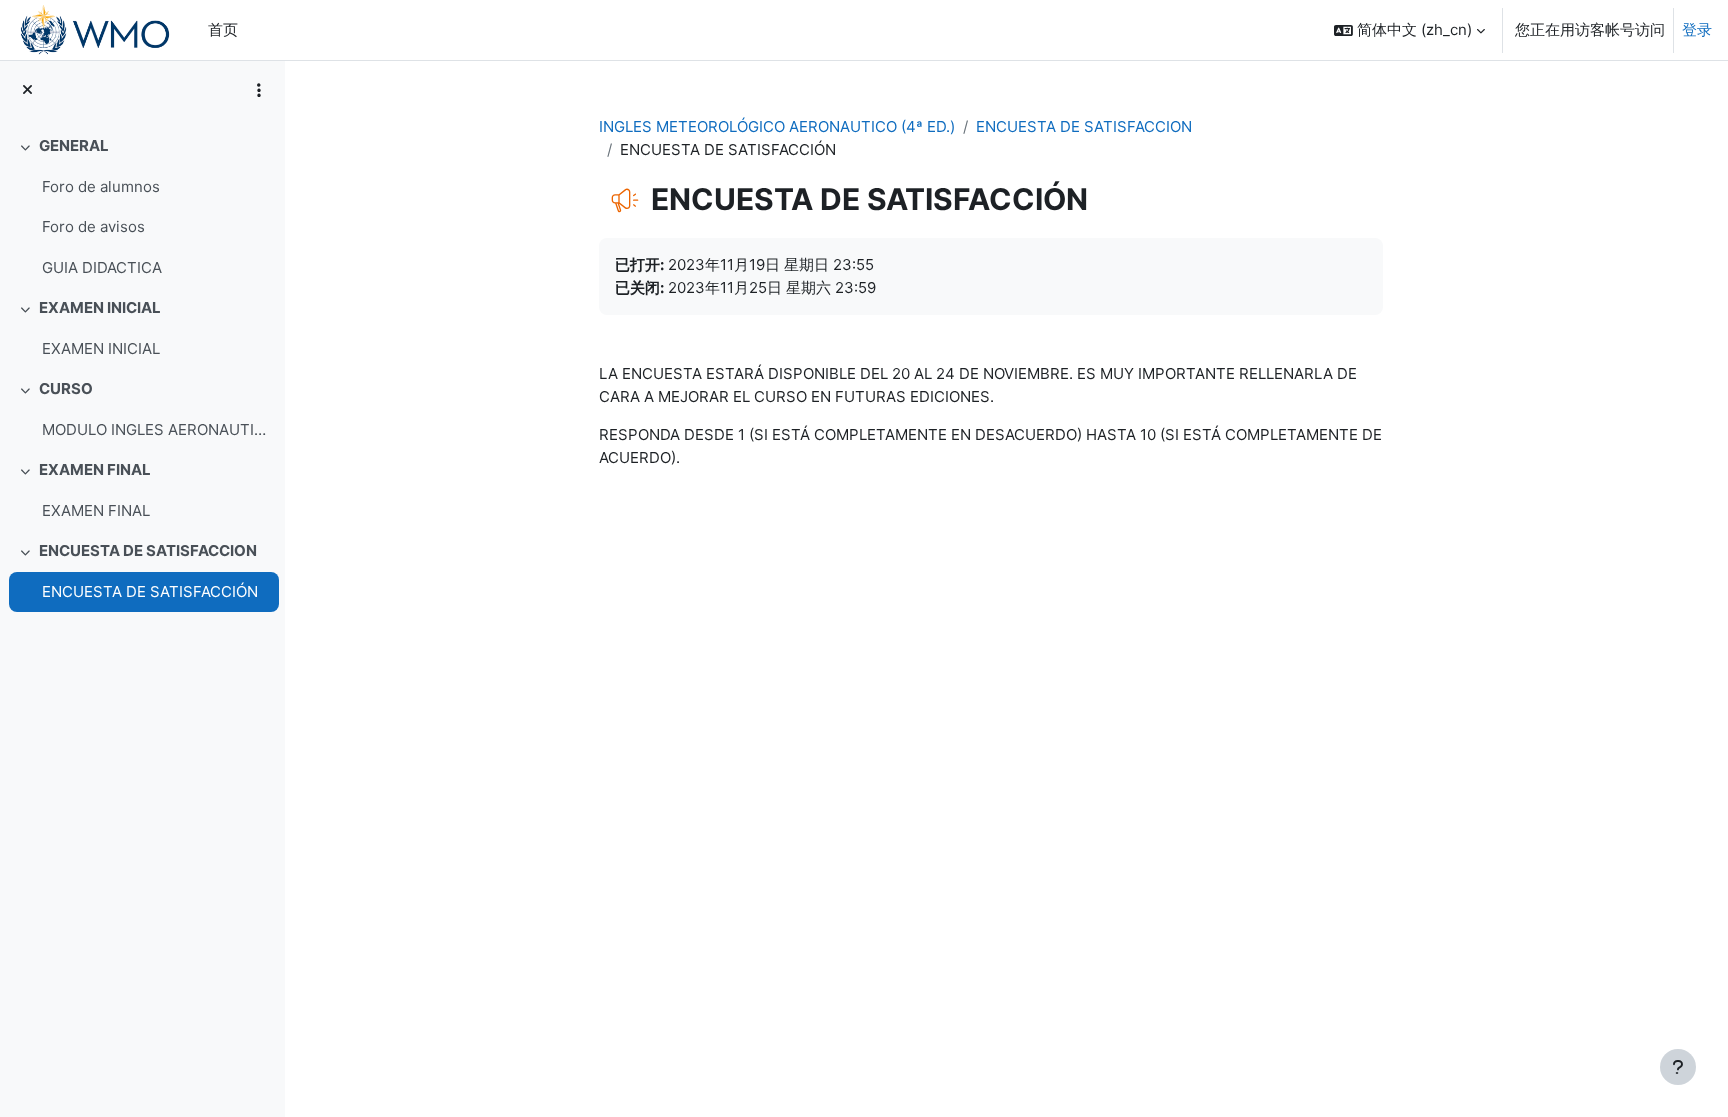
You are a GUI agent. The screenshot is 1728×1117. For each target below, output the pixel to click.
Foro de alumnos (101, 186)
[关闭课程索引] (27, 90)
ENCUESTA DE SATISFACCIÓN (150, 591)
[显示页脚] (1678, 1067)
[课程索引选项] (259, 90)
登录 (1697, 29)
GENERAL (74, 145)
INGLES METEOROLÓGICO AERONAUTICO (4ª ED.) (777, 126)
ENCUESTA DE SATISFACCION (148, 550)
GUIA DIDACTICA (102, 267)
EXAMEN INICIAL (100, 307)
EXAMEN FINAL (95, 469)
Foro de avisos (93, 226)
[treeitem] (142, 207)
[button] (1409, 30)
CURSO (66, 388)
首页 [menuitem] (223, 29)
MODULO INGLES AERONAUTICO (155, 429)
